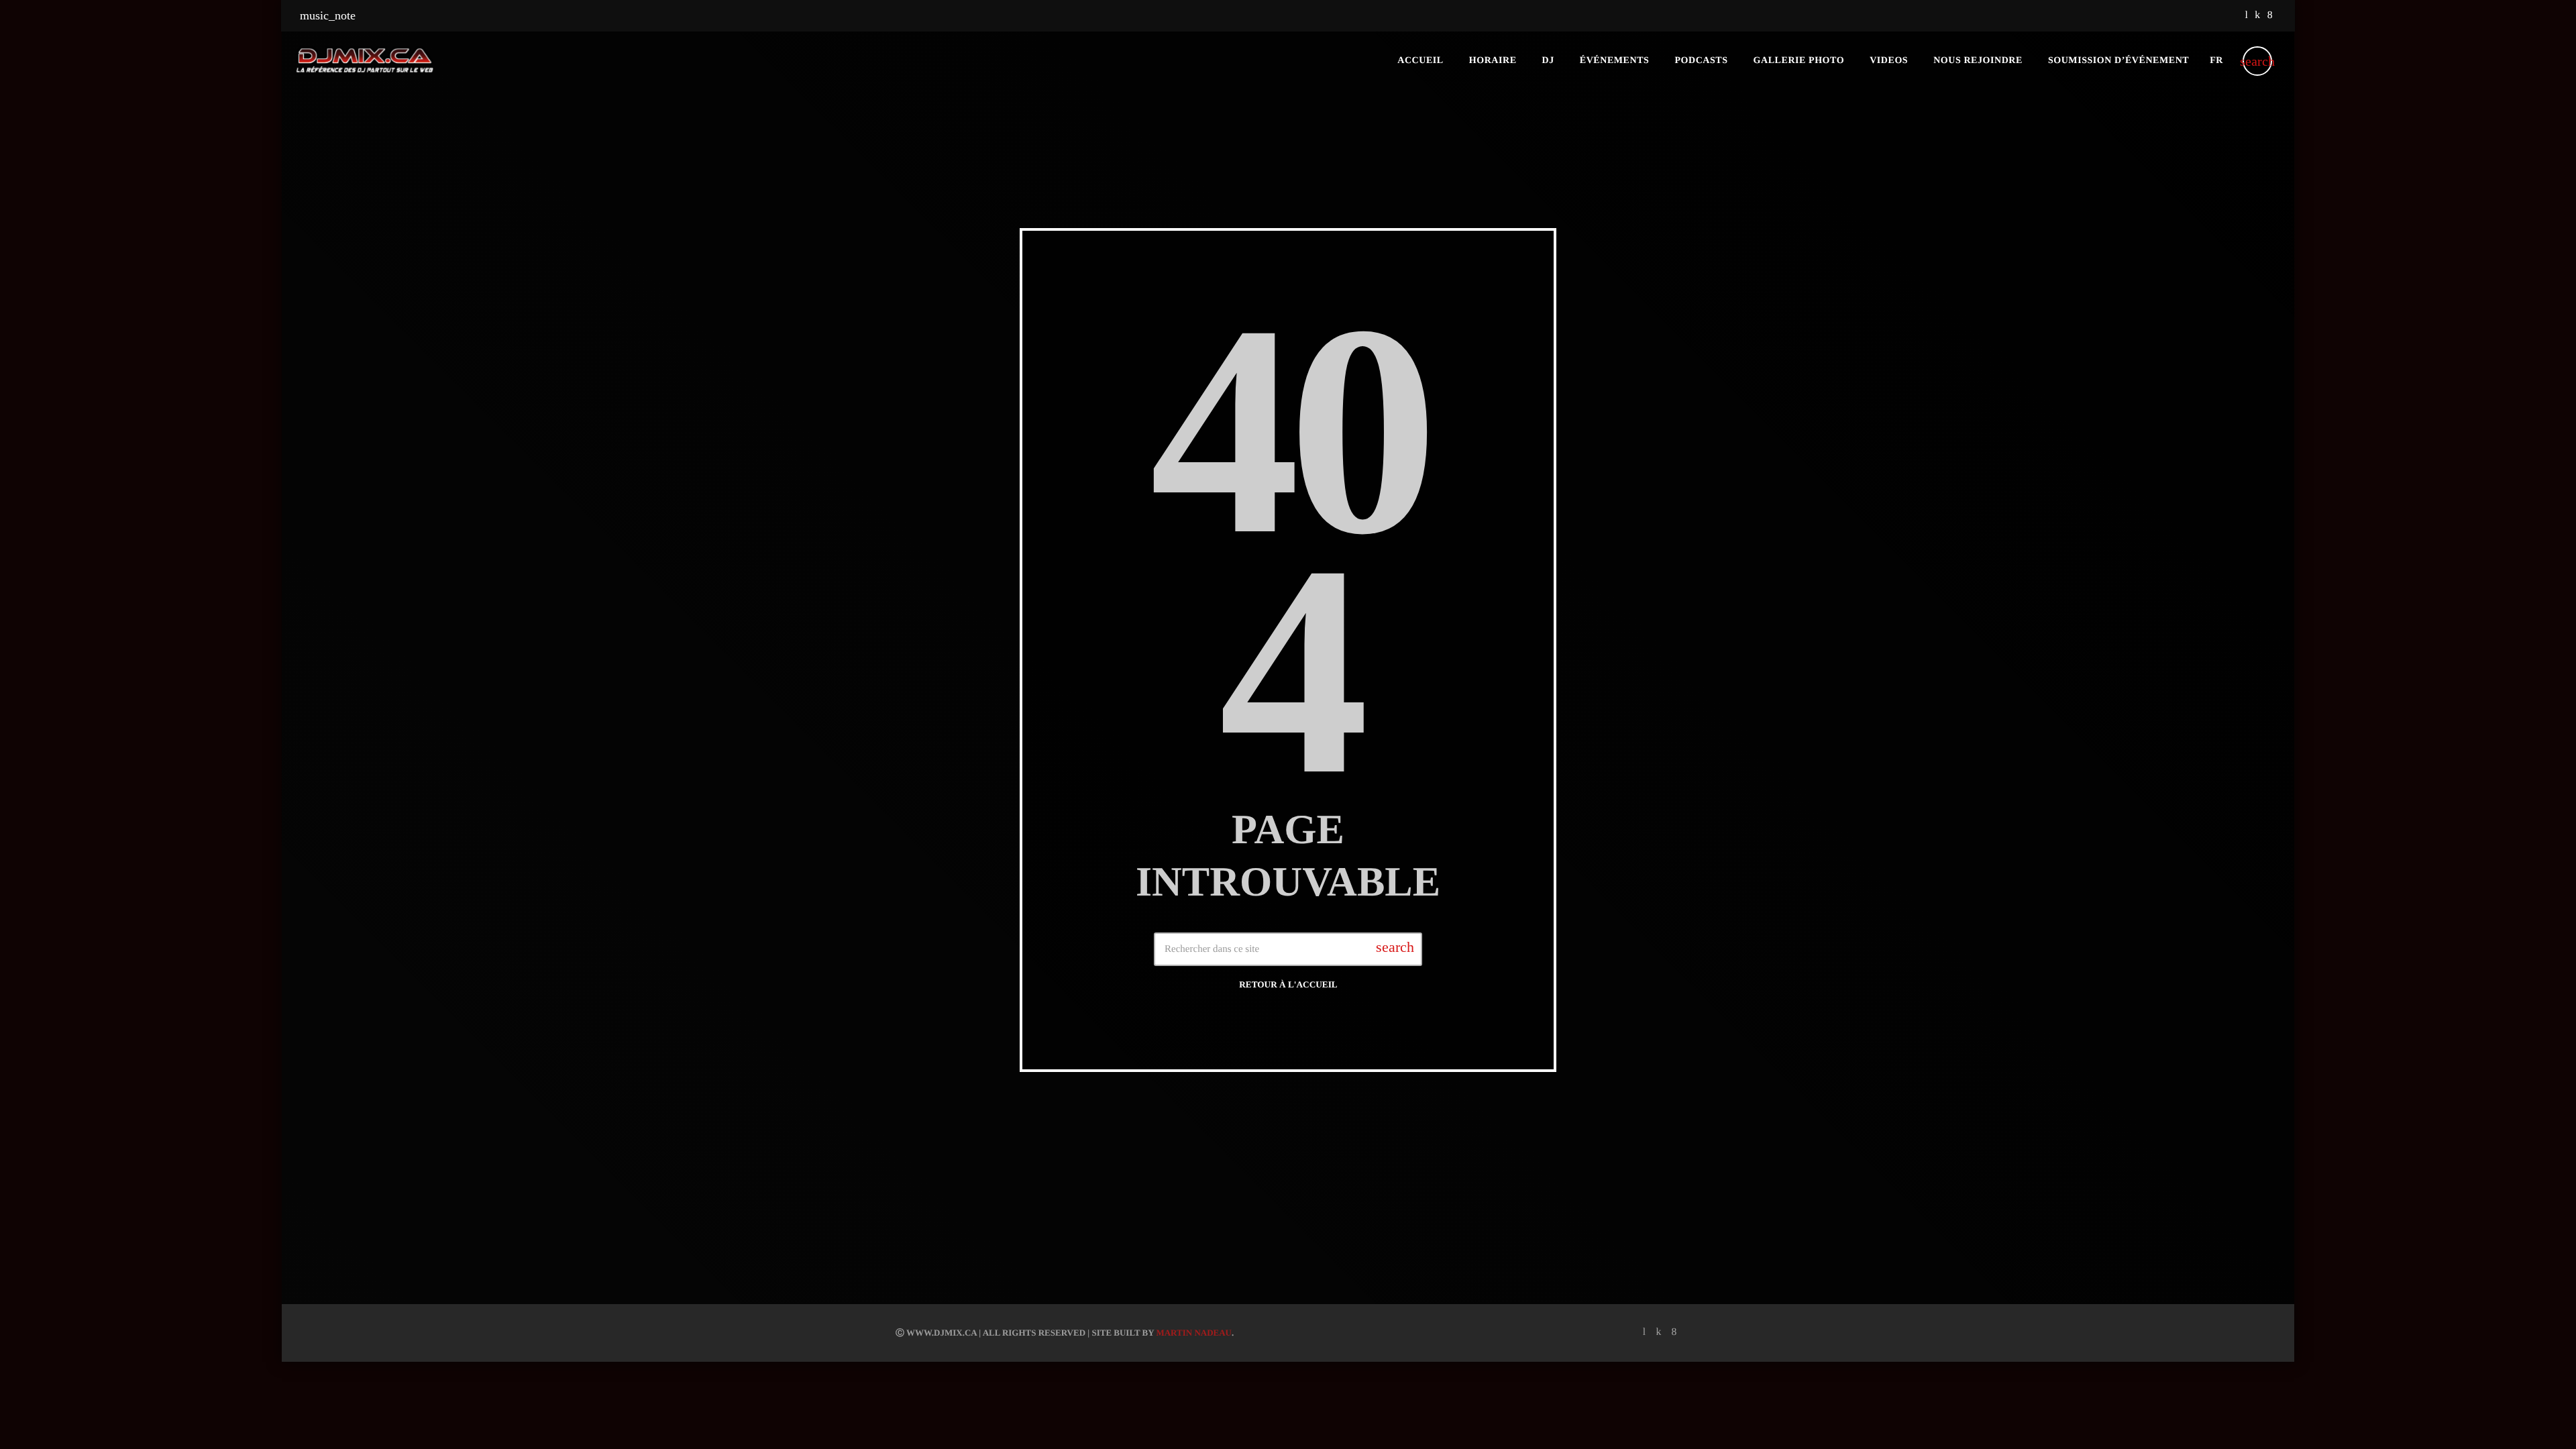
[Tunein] (2246, 16)
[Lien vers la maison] (365, 61)
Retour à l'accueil (1288, 984)
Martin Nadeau (1194, 1333)
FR (2216, 61)
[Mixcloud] (2257, 16)
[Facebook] (2270, 16)
